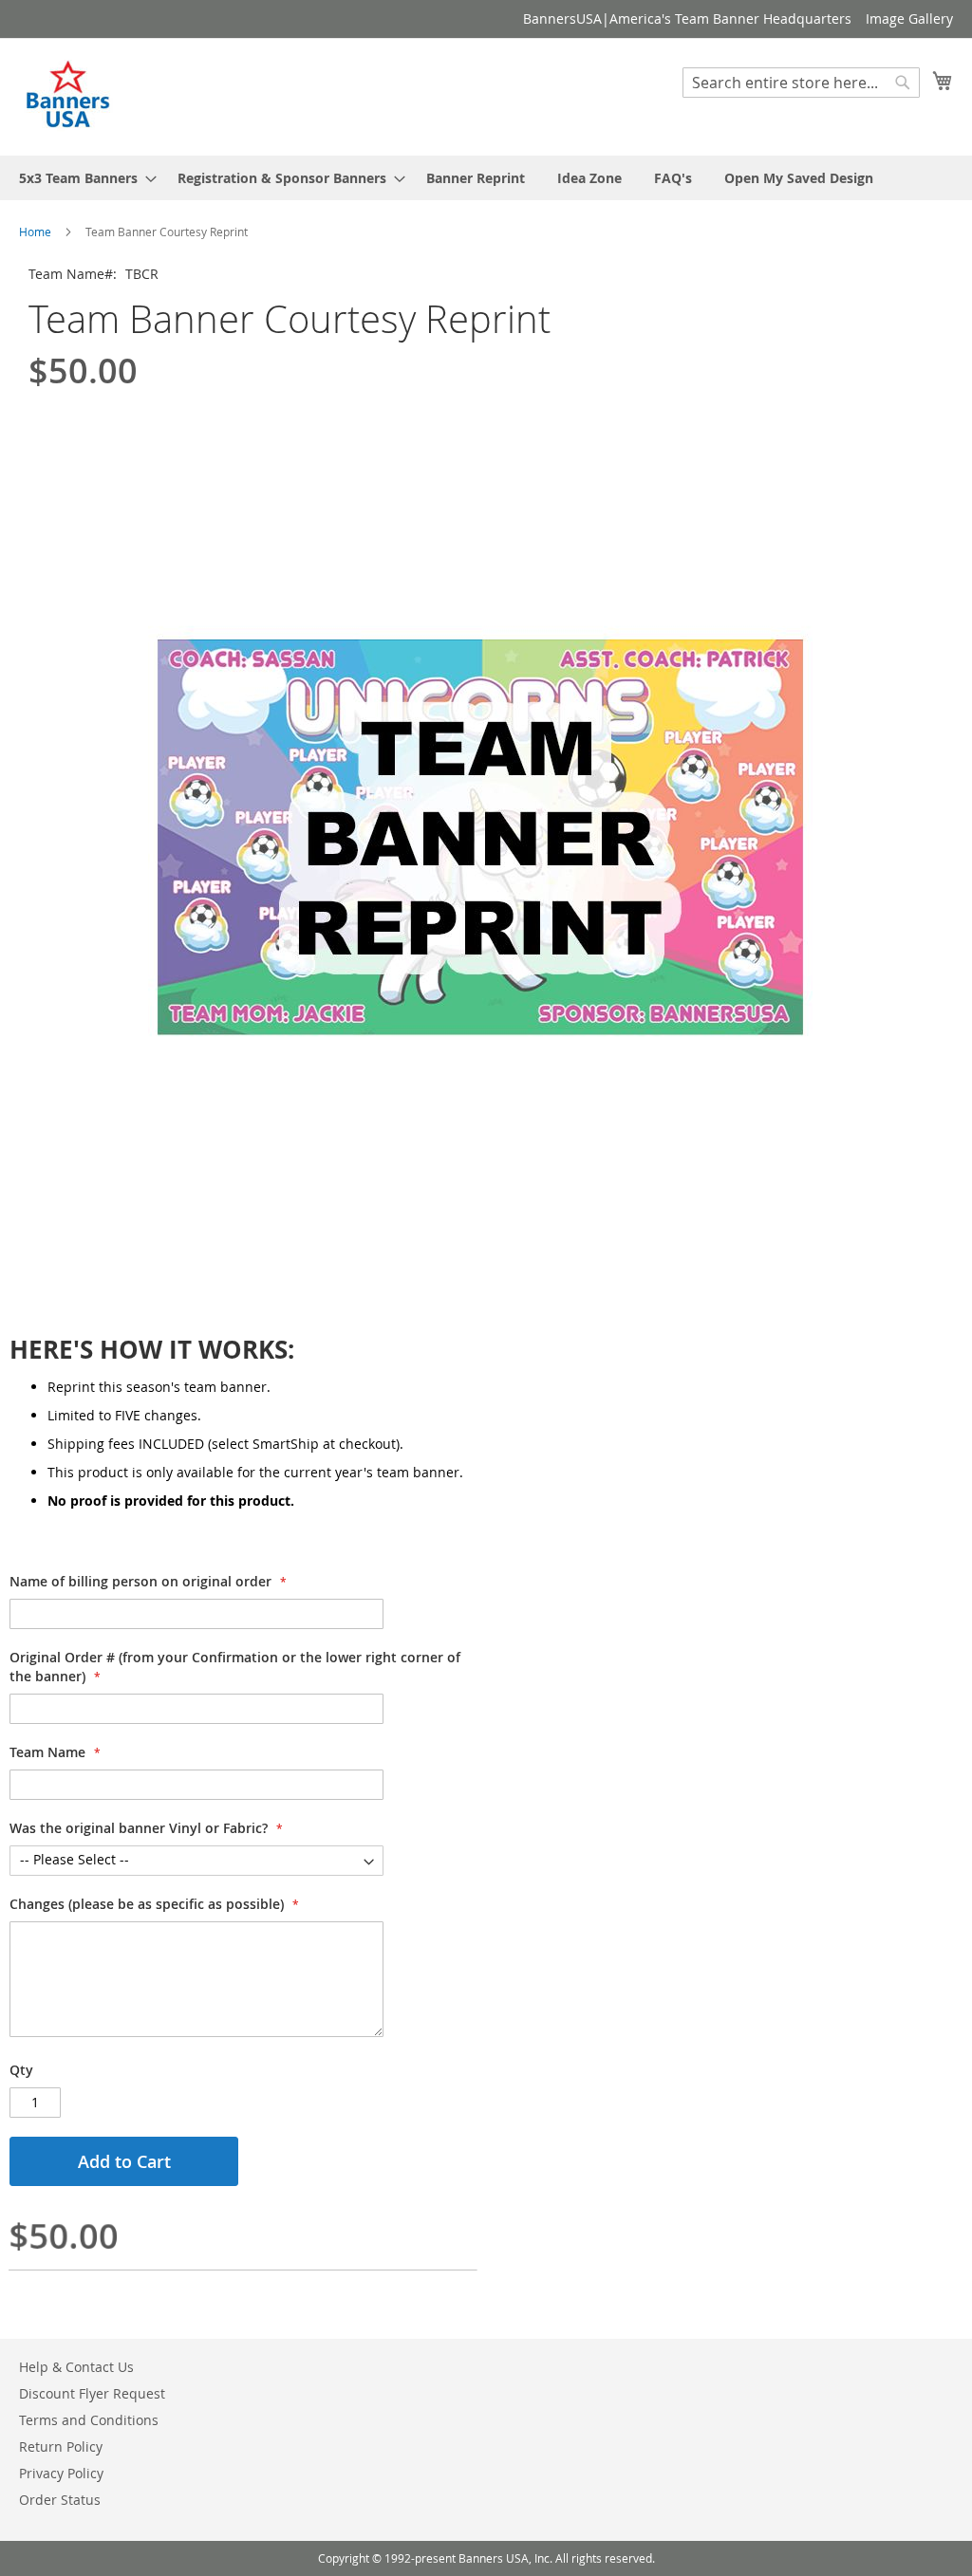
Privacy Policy (61, 2473)
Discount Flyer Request (92, 2393)
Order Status (60, 2500)
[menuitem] (82, 178)
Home (35, 232)
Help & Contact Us (76, 2367)
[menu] (486, 178)
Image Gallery (909, 19)
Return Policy (61, 2446)
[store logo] (69, 96)
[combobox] (801, 83)
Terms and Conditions (89, 2420)
